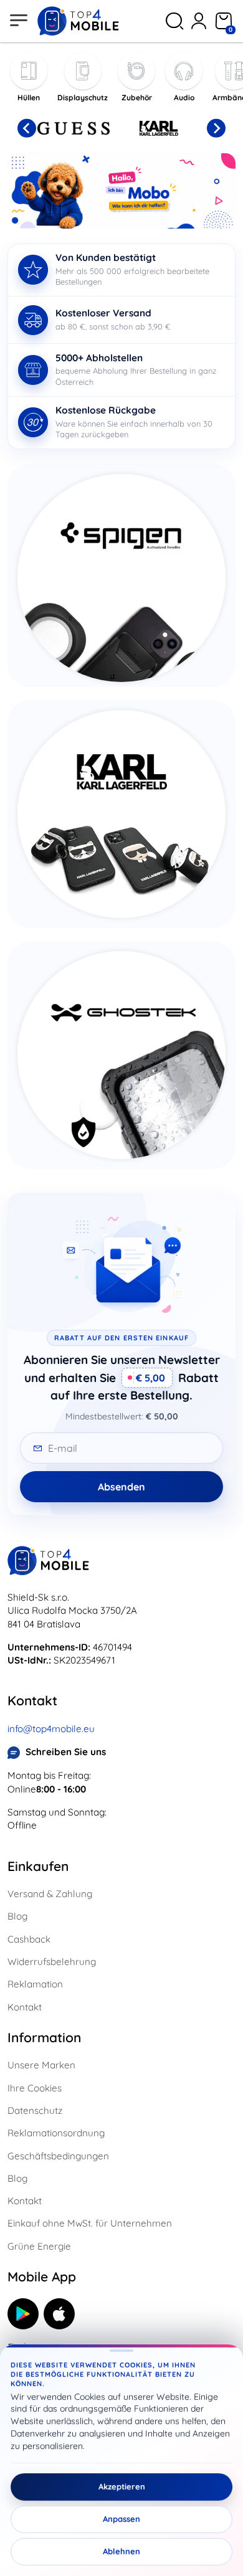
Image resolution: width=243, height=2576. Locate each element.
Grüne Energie (39, 2246)
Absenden (121, 1487)
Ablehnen (121, 2552)
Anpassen (121, 2519)
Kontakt (25, 2007)
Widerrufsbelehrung (52, 1962)
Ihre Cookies (35, 2088)
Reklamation (35, 1984)
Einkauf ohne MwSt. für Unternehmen (90, 2223)
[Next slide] (216, 128)
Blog (17, 1916)
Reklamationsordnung (56, 2133)
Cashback (29, 1939)
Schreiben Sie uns (66, 1752)
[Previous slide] (27, 128)
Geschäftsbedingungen (58, 2156)
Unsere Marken (41, 2065)
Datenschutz (35, 2110)
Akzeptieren (122, 2487)
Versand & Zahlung (50, 1894)
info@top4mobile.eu (51, 1729)
